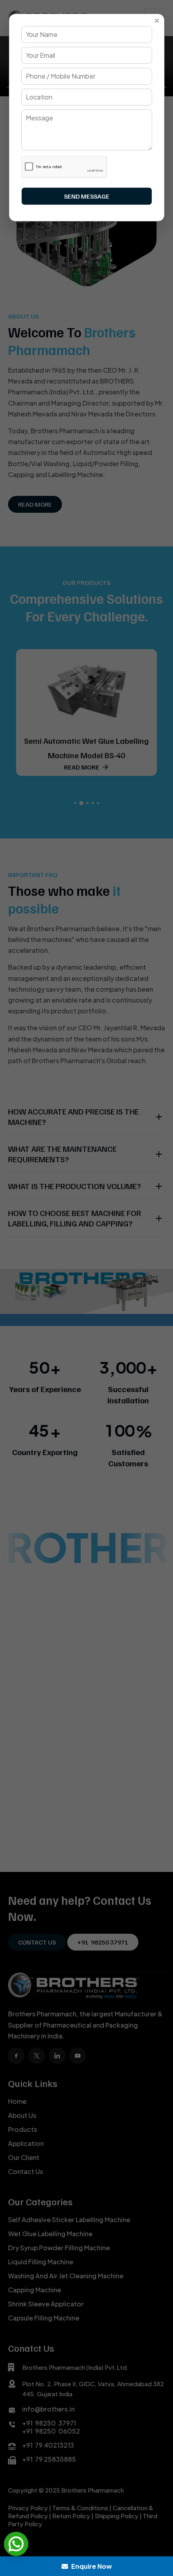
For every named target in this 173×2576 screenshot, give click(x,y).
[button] (16, 2544)
